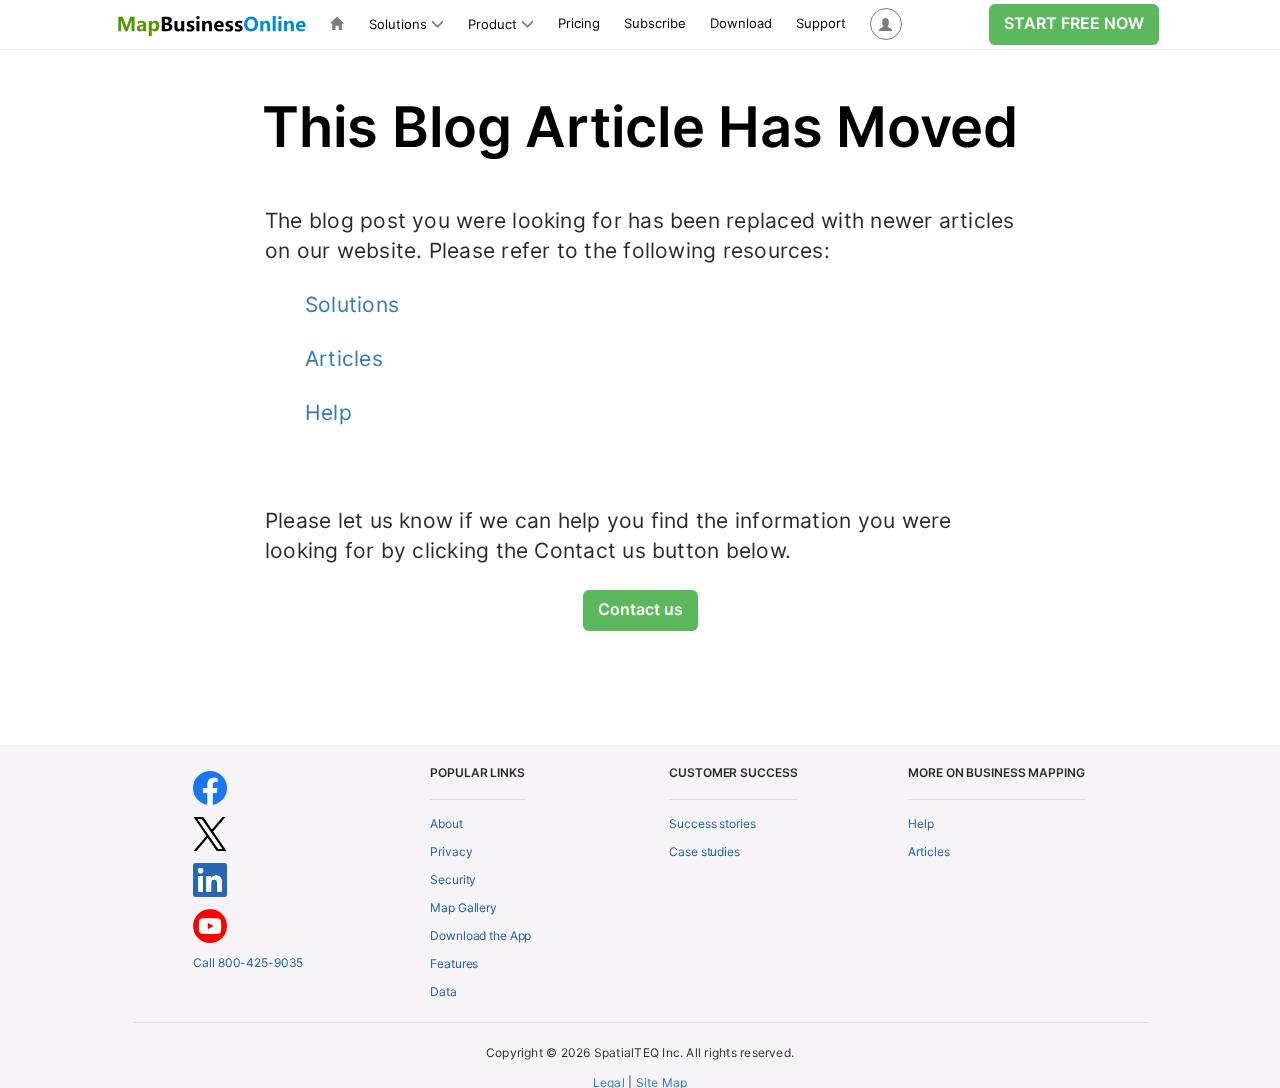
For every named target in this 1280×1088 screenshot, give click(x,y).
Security (453, 879)
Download (741, 23)
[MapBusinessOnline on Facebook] (210, 786)
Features (454, 963)
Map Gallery (463, 907)
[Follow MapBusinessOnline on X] (210, 832)
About (446, 823)
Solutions (352, 304)
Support (821, 23)
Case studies (704, 851)
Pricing (579, 23)
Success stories (712, 823)
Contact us (640, 609)
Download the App (480, 935)
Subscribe (655, 23)
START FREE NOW (1074, 23)
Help (328, 412)
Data (443, 991)
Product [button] (492, 24)
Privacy (451, 851)
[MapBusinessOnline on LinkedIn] (210, 878)
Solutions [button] (398, 24)
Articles (344, 358)
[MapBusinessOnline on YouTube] (210, 924)
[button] (886, 24)
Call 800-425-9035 (248, 962)
